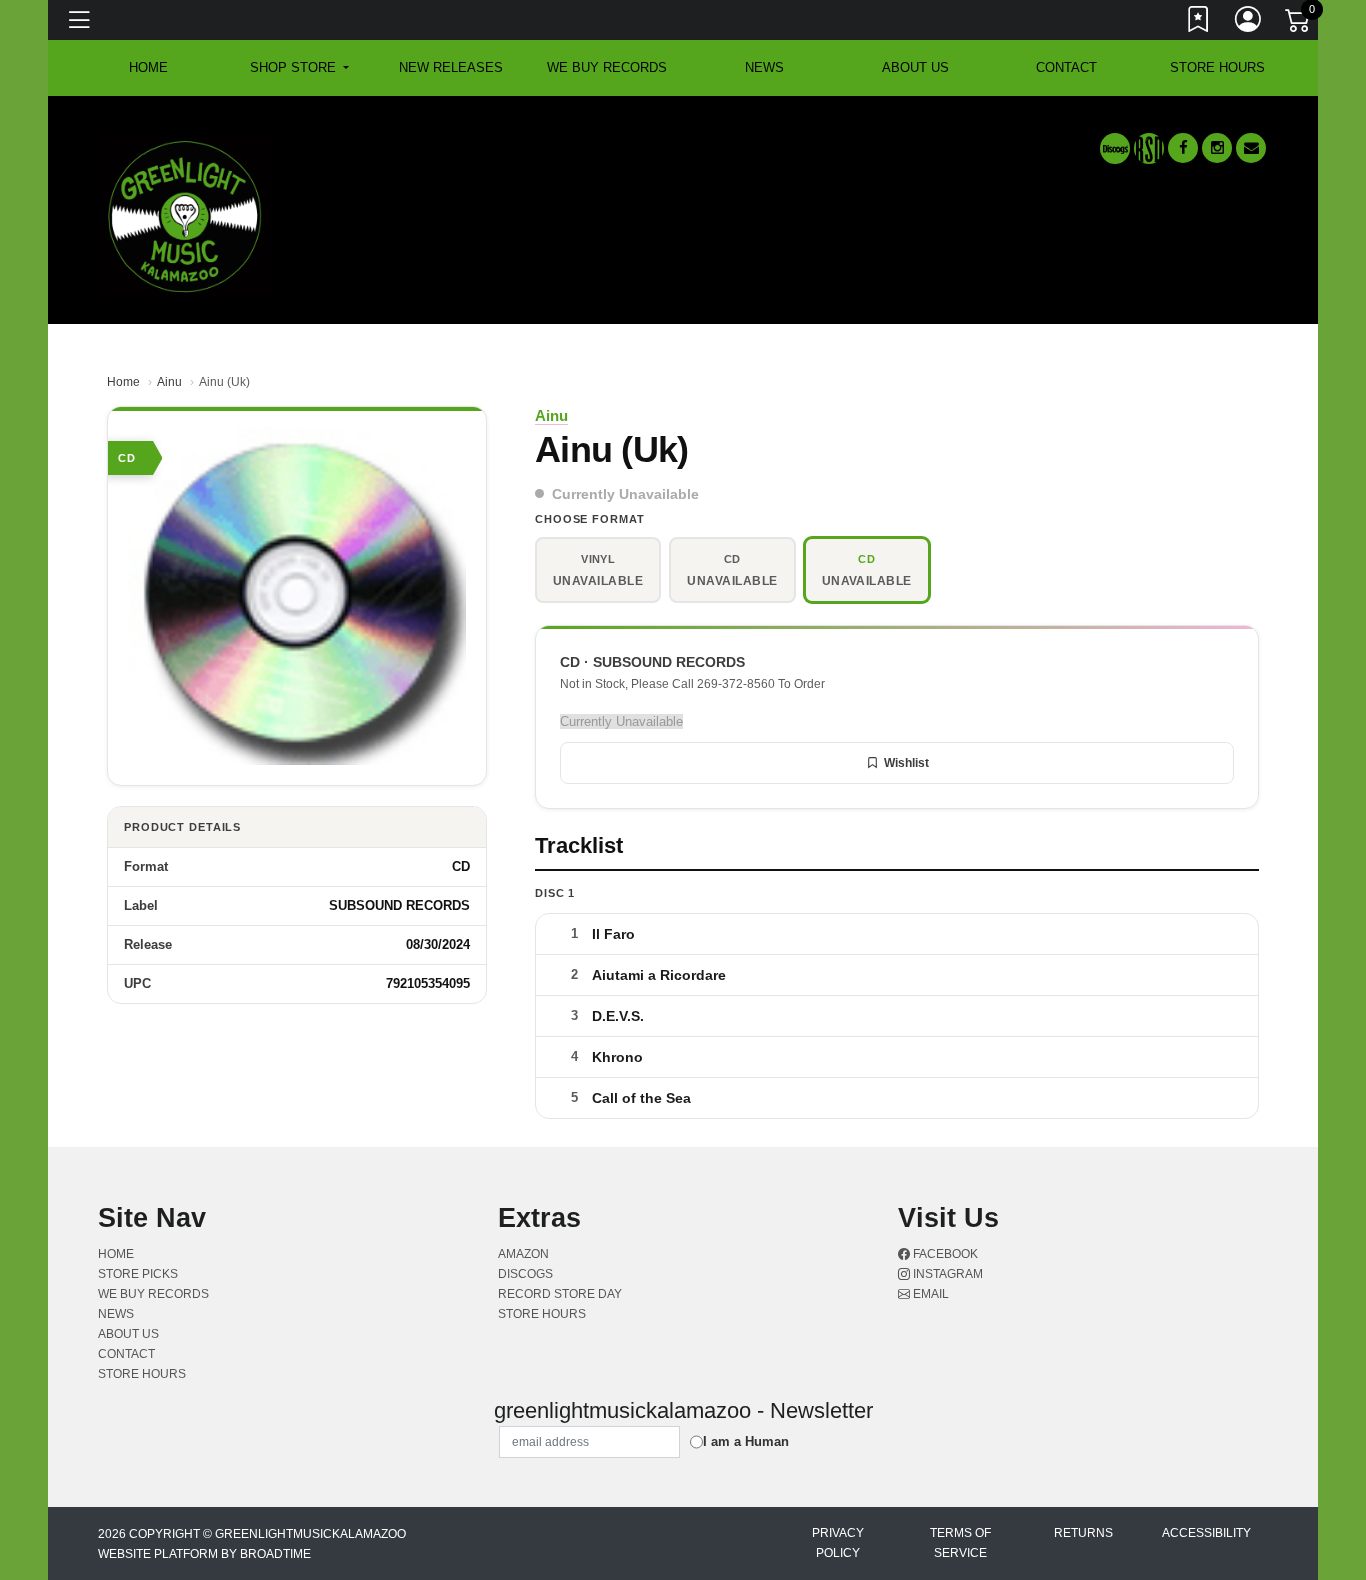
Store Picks (138, 1274)
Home (123, 382)
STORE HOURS (1217, 67)
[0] (1299, 24)
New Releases (451, 67)
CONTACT (1066, 67)
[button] (299, 68)
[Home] (185, 215)
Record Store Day (560, 1294)
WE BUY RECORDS (607, 67)
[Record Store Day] (1149, 148)
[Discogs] (1115, 148)
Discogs (525, 1274)
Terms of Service (960, 1543)
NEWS (764, 67)
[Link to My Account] (1249, 23)
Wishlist (906, 763)
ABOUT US (915, 67)
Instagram (946, 1274)
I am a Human (746, 1441)
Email (929, 1294)
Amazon (523, 1254)
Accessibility (1206, 1533)
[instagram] (1217, 148)
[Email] (1251, 148)
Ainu (169, 382)
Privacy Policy (838, 1543)
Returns (1083, 1533)
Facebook (944, 1254)
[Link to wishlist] (1199, 23)
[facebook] (1183, 148)
